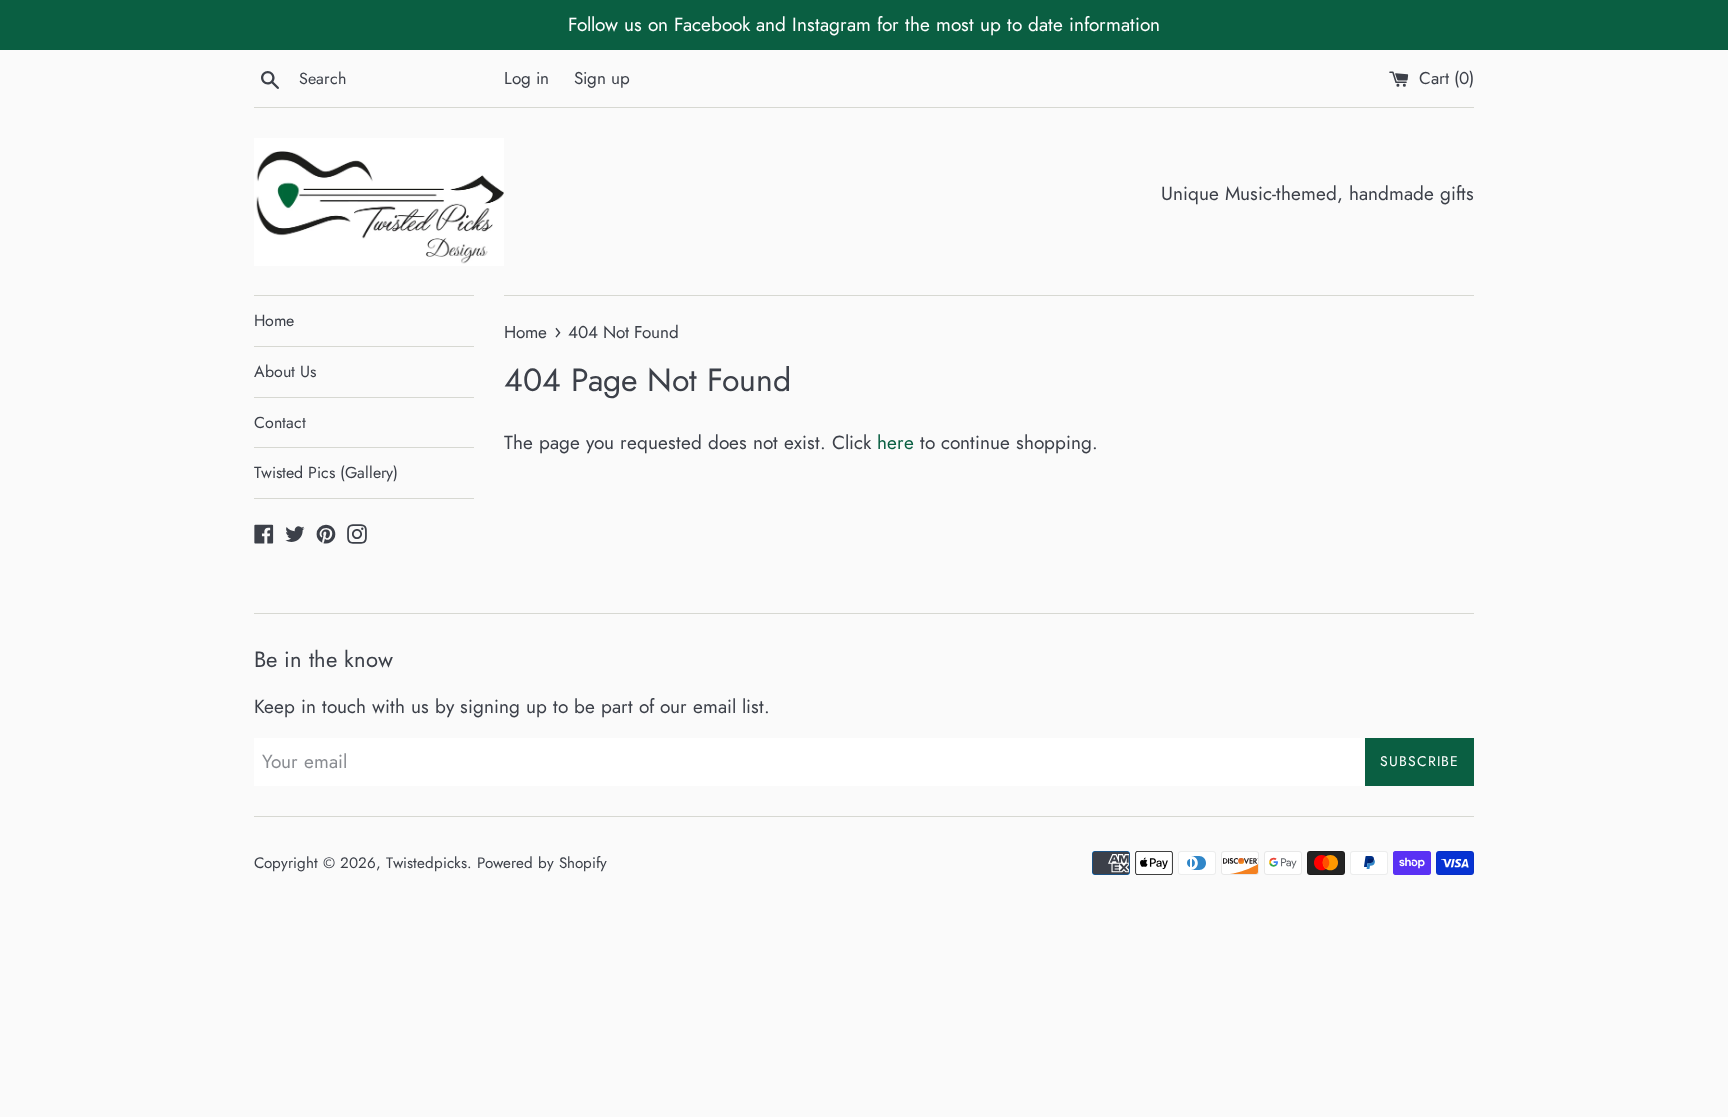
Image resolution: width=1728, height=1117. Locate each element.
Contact (280, 422)
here (895, 442)
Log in (526, 78)
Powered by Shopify (542, 863)
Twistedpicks (426, 863)
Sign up (602, 78)
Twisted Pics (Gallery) (326, 472)
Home (274, 320)
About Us (285, 371)
